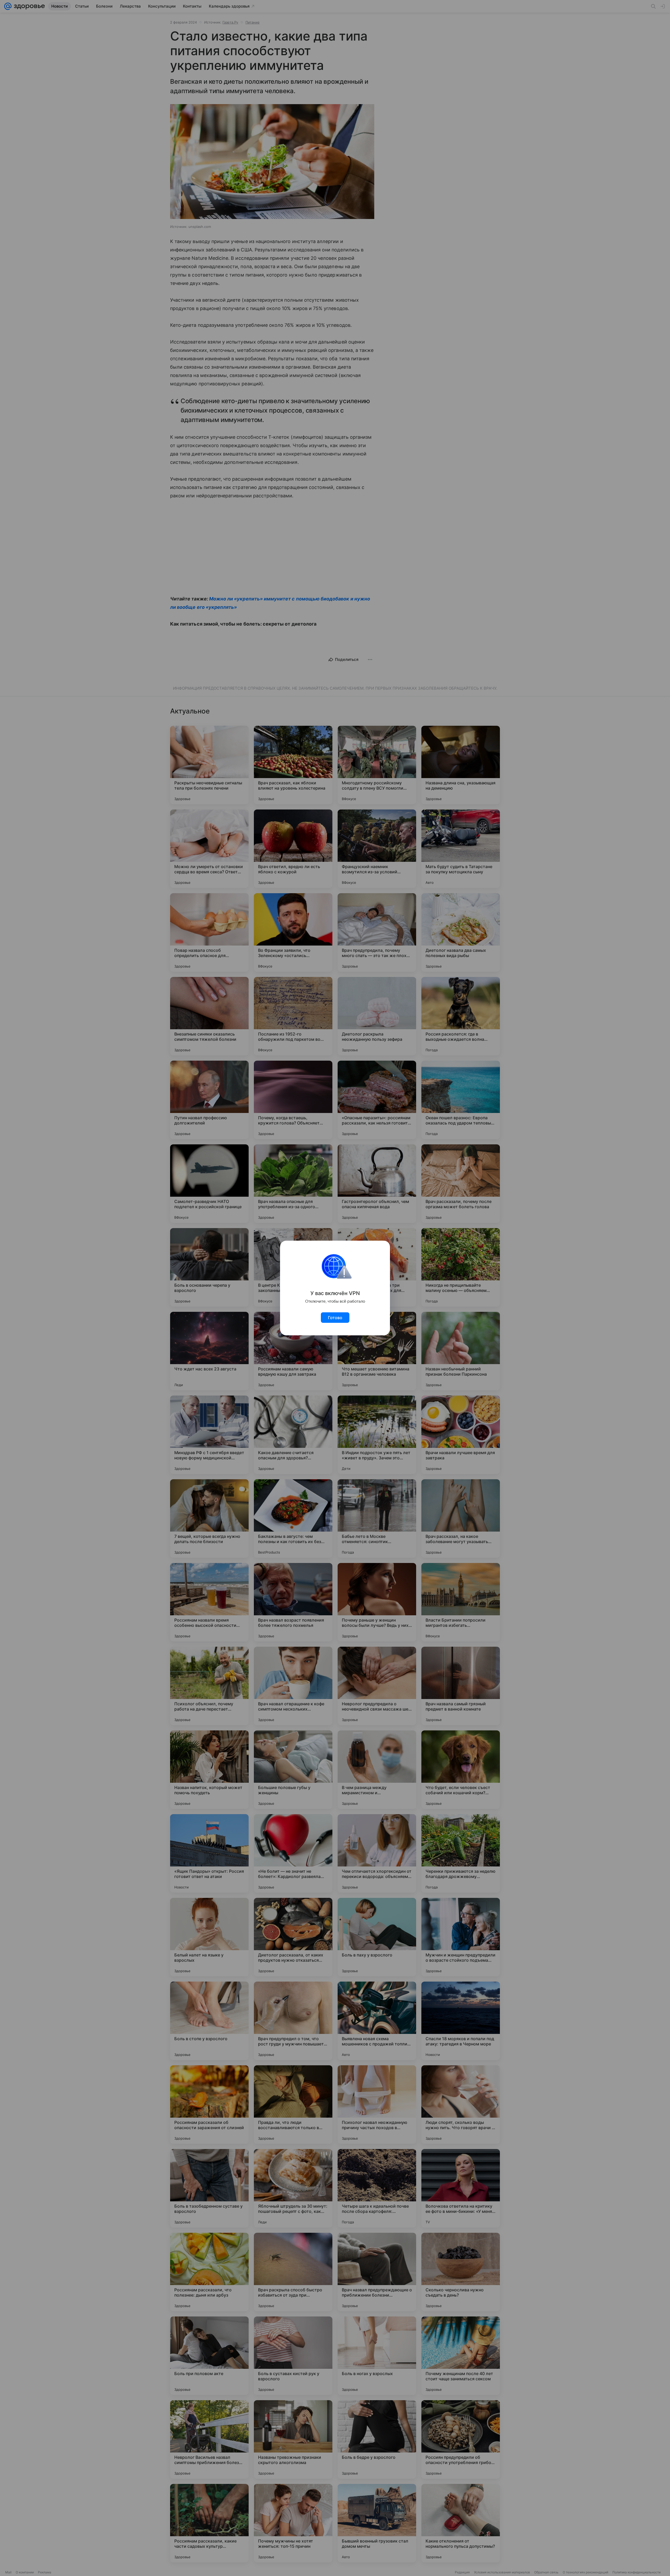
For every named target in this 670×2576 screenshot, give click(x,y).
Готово (335, 1318)
